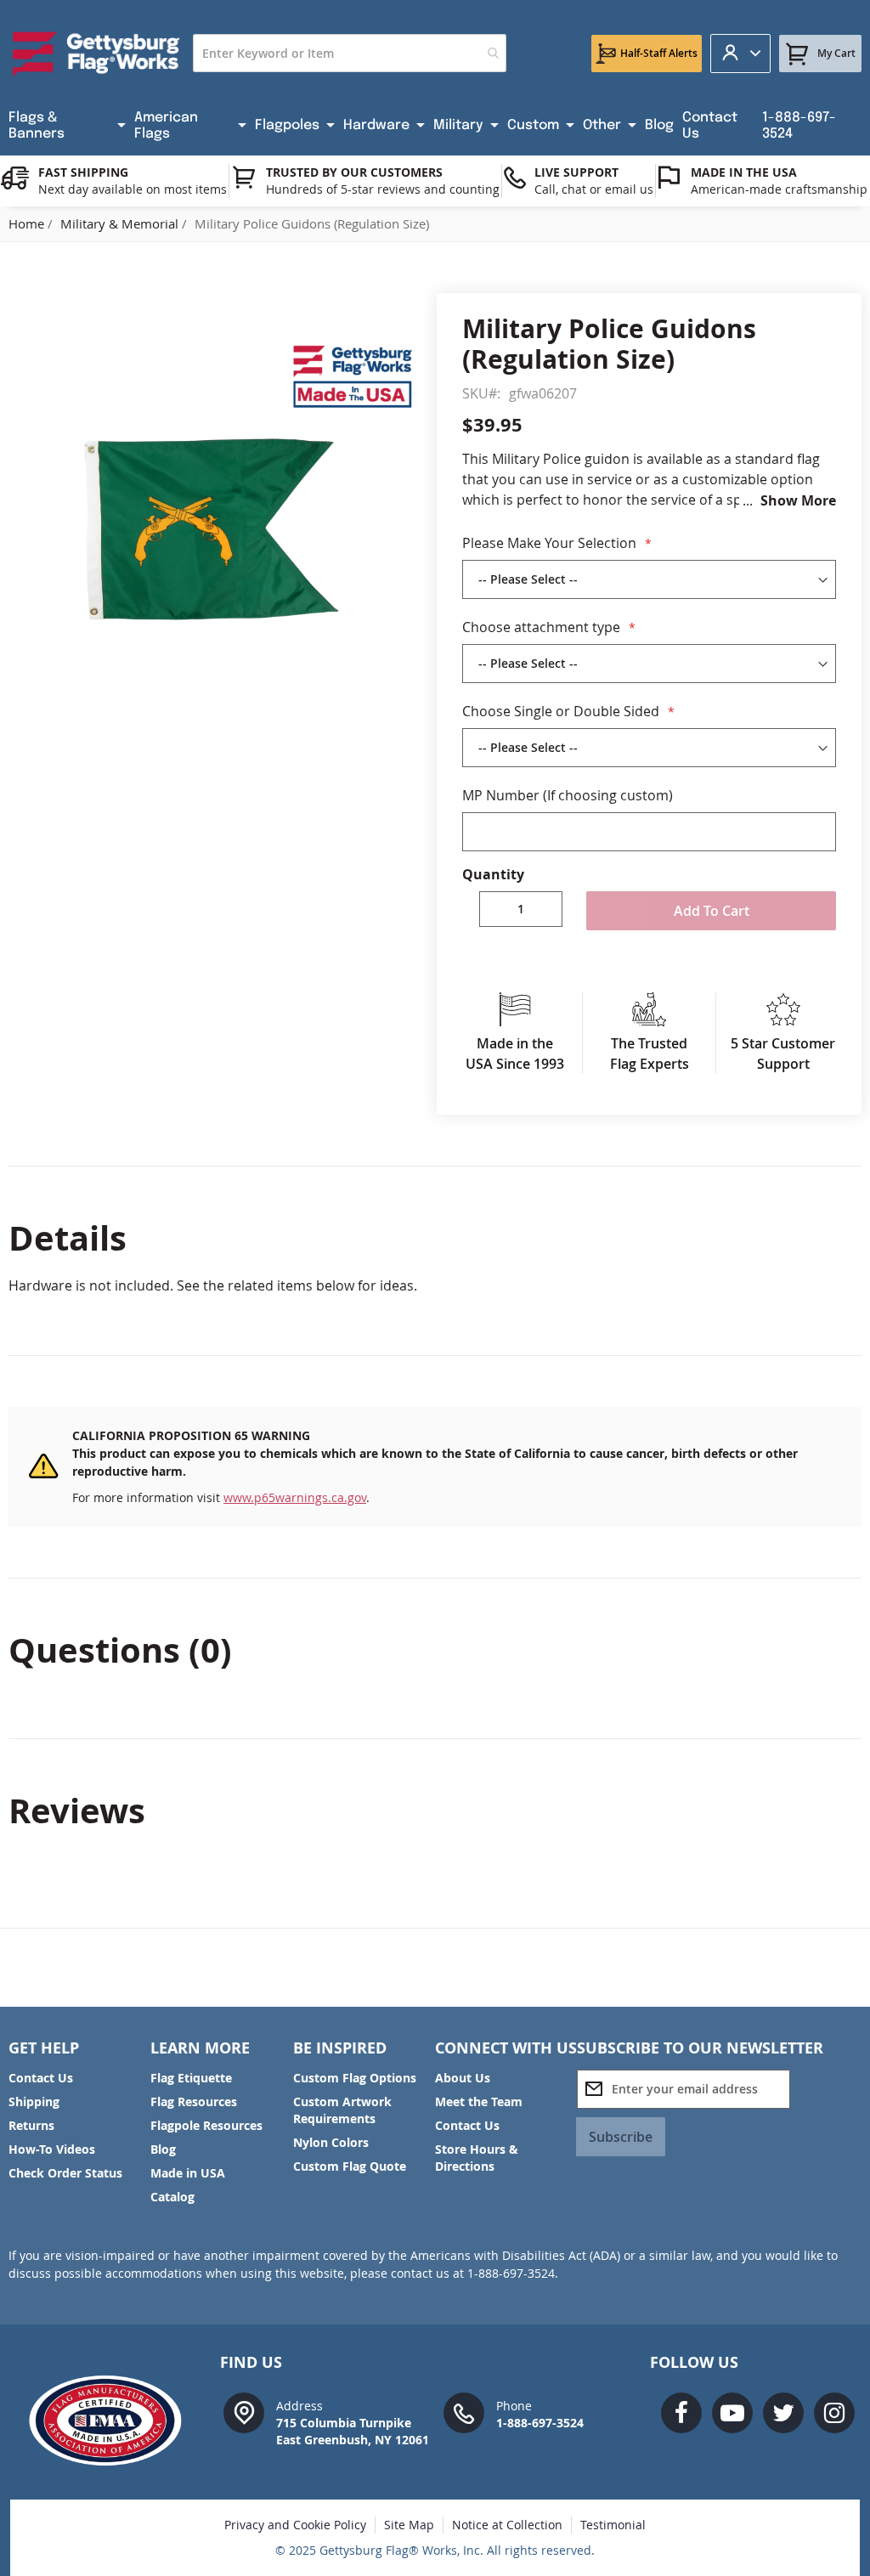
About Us (463, 2078)
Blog (163, 2149)
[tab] (435, 1238)
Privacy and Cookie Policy (295, 2525)
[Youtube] (732, 2413)
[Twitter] (783, 2413)
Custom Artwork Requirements (342, 2110)
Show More (798, 500)
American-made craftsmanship (779, 189)
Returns (31, 2125)
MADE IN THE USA (744, 172)
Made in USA (188, 2173)
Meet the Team (479, 2101)
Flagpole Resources (206, 2125)
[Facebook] (681, 2413)
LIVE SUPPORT (576, 172)
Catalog (172, 2197)
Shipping (34, 2101)
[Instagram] (834, 2413)
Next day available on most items (133, 189)
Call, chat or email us (594, 189)
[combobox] (350, 53)
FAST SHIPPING (83, 172)
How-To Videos (52, 2149)
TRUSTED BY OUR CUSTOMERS (354, 172)
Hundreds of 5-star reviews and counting (383, 189)
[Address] (244, 2412)
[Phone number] (464, 2412)
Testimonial (613, 2525)
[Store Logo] (96, 54)
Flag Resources (194, 2101)
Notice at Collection (507, 2525)
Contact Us (41, 2078)
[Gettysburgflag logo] (113, 2421)
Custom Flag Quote (350, 2166)
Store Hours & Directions (477, 2158)
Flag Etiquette (191, 2078)
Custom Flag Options (355, 2078)
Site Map (409, 2525)
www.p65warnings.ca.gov (295, 1497)
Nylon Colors (331, 2142)
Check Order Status (65, 2173)
